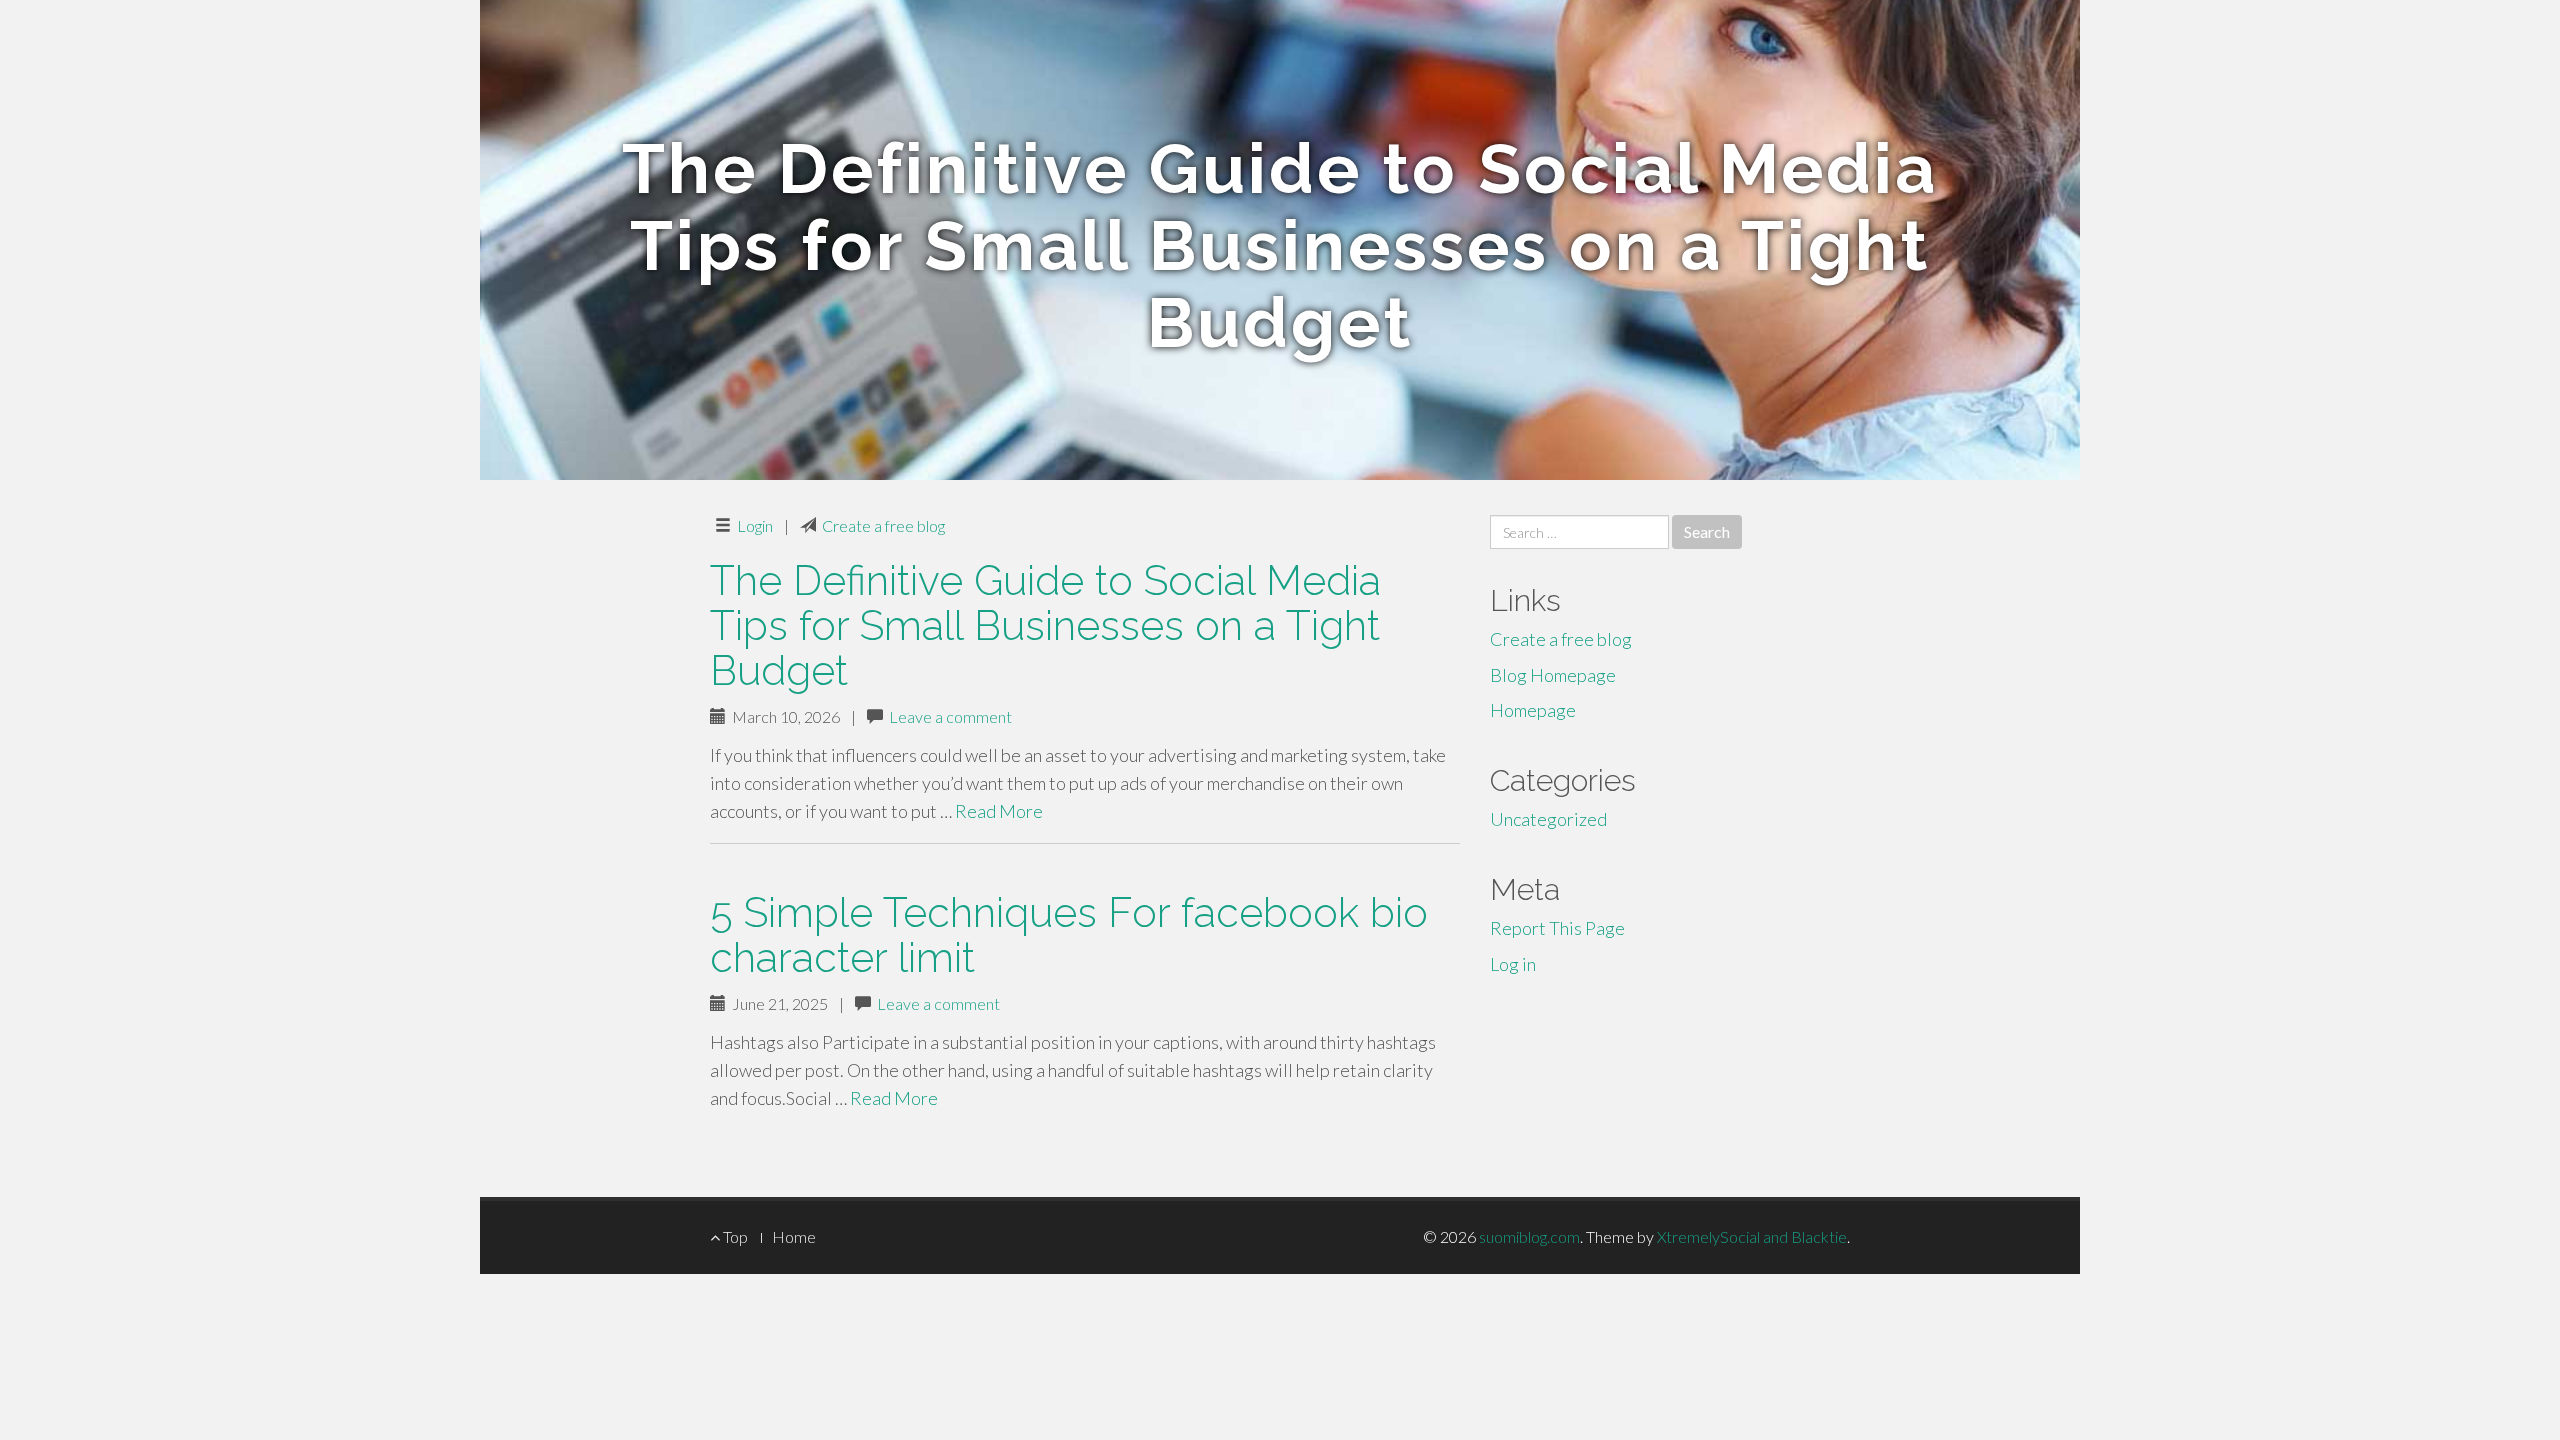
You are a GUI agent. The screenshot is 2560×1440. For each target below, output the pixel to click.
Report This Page (1557, 928)
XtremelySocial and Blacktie (1752, 1236)
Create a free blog (883, 525)
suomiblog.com (1529, 1236)
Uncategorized (1548, 819)
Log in (1513, 964)
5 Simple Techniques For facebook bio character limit (1069, 935)
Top (734, 1236)
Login (755, 525)
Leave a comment (950, 716)
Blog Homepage (1553, 675)
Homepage (1533, 710)
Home (794, 1236)
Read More (999, 811)
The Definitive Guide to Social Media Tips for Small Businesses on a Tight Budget (1045, 625)
